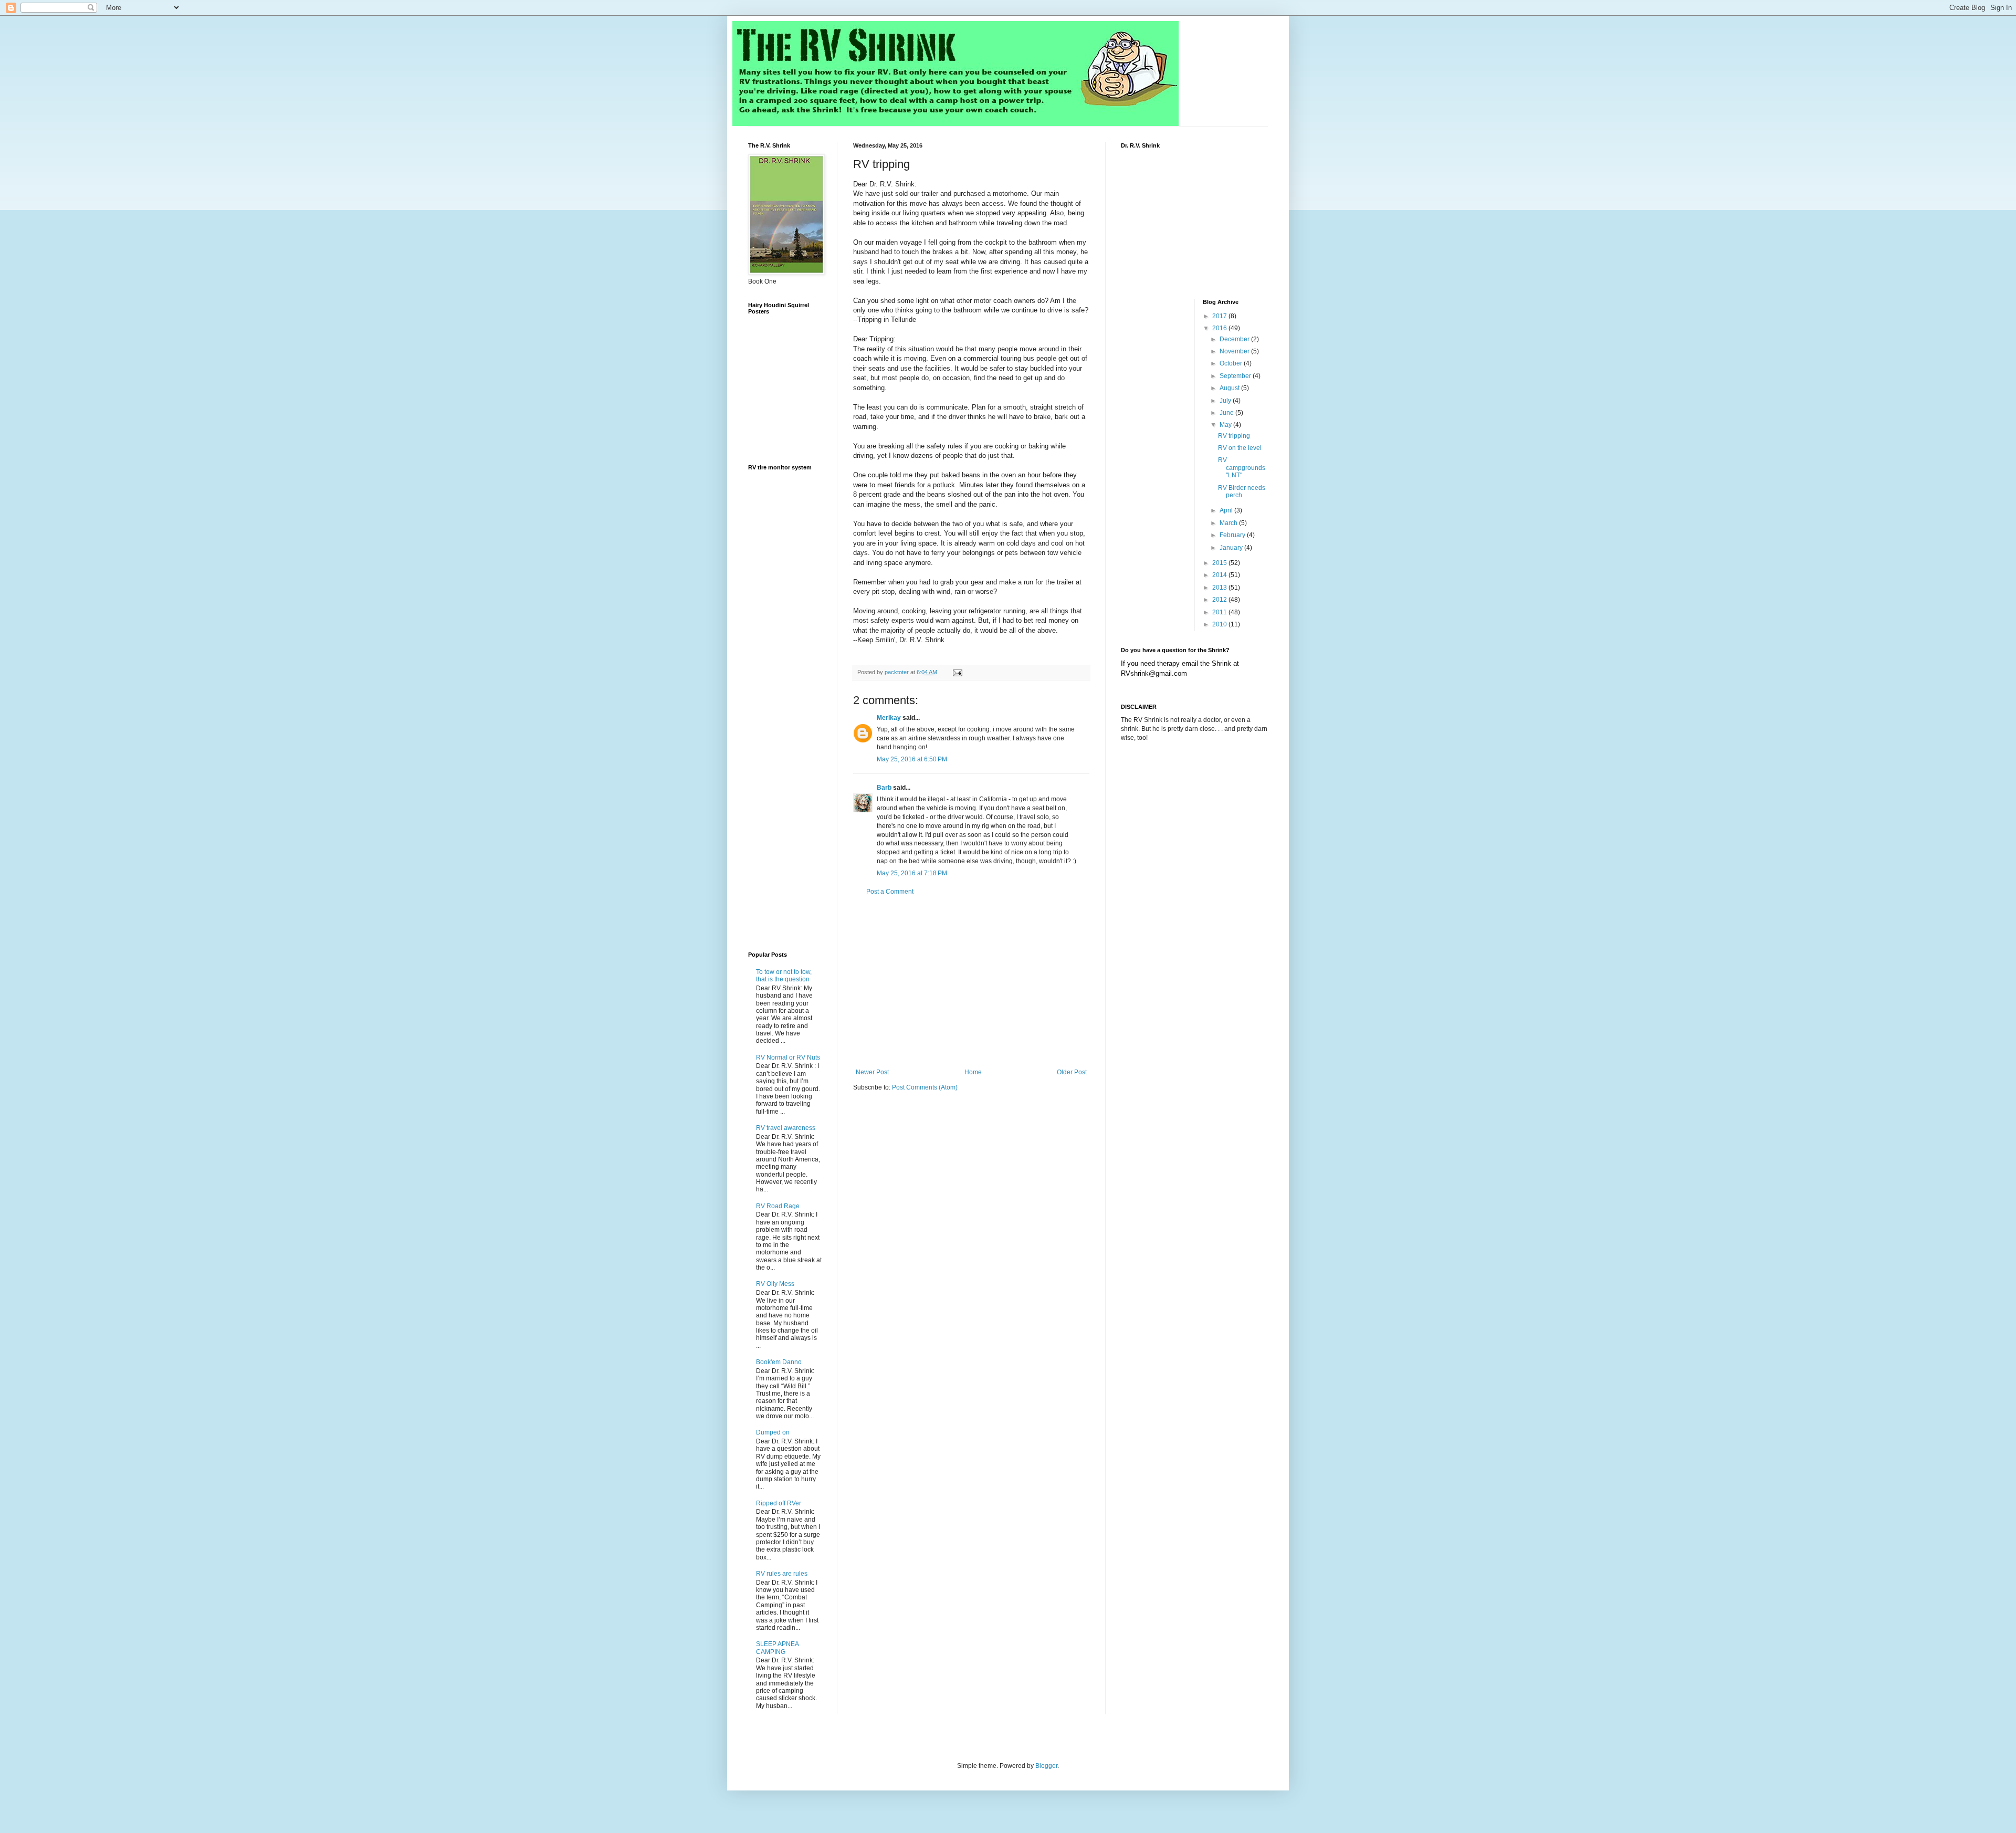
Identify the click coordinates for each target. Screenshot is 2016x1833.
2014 (1220, 575)
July (1226, 401)
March (1229, 523)
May (1226, 425)
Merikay (889, 718)
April (1227, 510)
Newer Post (872, 1072)
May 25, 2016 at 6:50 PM (912, 759)
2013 (1220, 588)
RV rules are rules (782, 1574)
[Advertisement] (971, 982)
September (1236, 376)
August (1230, 388)
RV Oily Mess (775, 1284)
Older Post (1072, 1072)
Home (973, 1072)
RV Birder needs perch (1242, 491)
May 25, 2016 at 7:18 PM (912, 873)
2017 (1220, 316)
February (1233, 535)
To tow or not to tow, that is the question (784, 976)
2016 (1220, 328)
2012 (1220, 600)
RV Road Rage (778, 1206)
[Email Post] (957, 672)
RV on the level (1240, 448)
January (1232, 548)
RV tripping (1234, 436)
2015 (1220, 563)
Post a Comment (890, 892)
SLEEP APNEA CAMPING (777, 1648)
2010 (1220, 624)
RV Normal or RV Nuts (788, 1057)
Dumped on (773, 1432)
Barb (884, 788)
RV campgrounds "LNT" (1242, 468)
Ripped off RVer (779, 1503)
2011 (1220, 612)
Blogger (1046, 1766)
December (1235, 339)
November (1235, 351)
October (1232, 363)
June (1227, 413)
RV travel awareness (786, 1128)
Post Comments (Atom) (925, 1087)
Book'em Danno (779, 1362)
